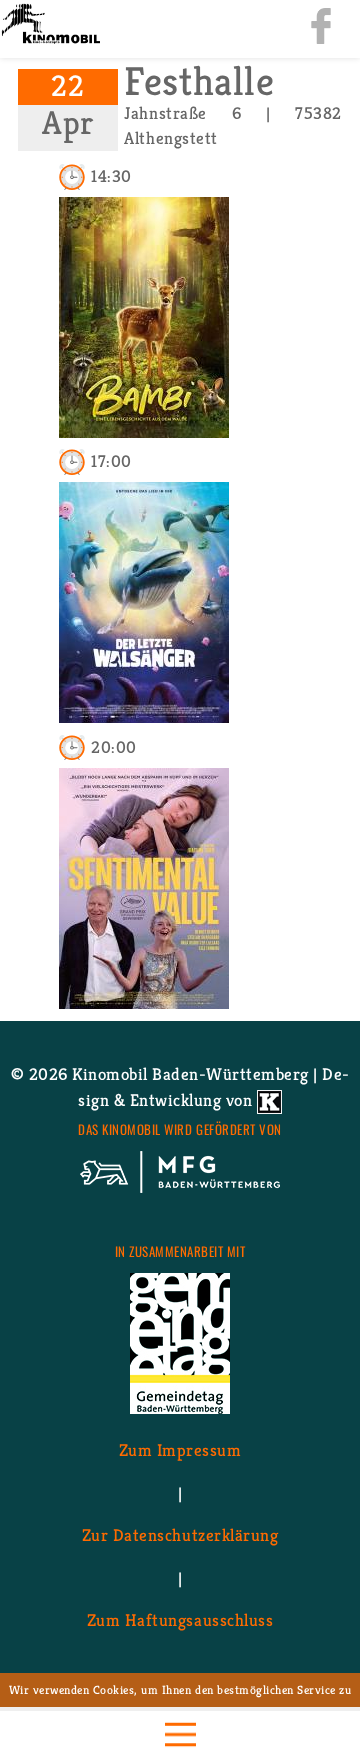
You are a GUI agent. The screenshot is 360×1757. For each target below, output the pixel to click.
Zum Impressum (180, 1450)
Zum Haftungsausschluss (180, 1620)
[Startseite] (50, 25)
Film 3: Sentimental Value (144, 973)
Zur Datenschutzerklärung (180, 1535)
